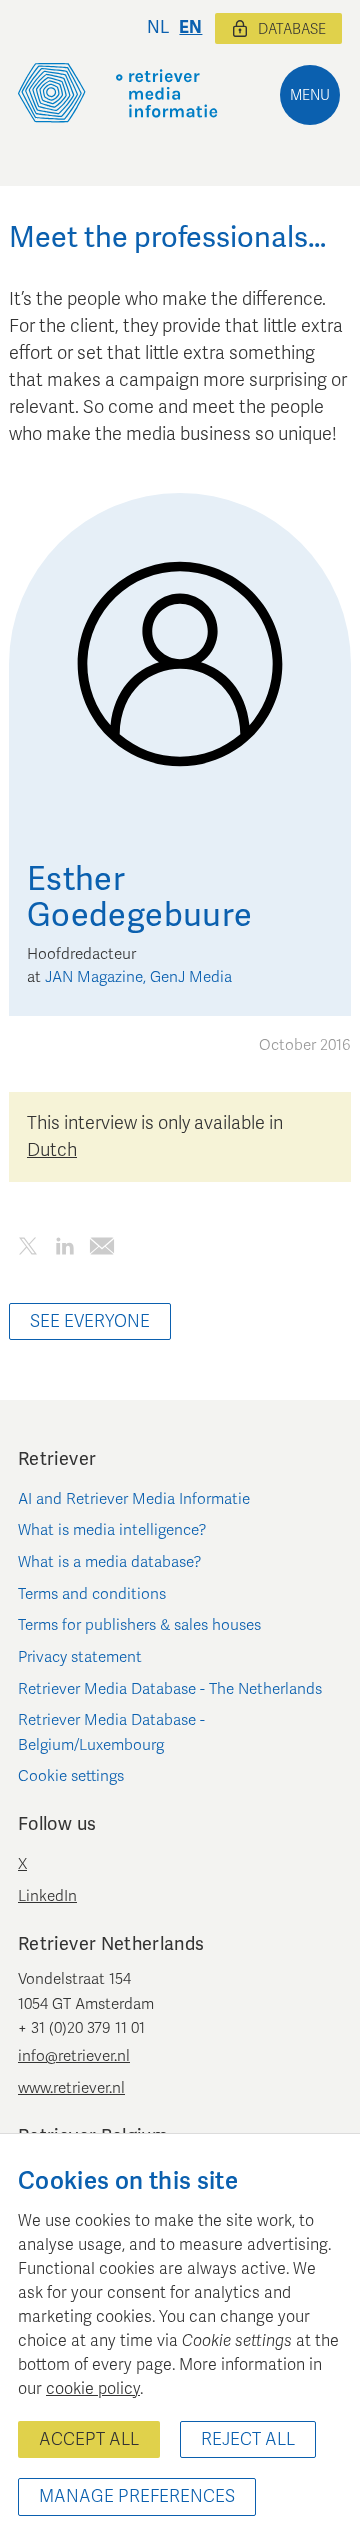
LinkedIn (47, 1896)
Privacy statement (80, 1657)
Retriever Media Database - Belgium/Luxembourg (111, 1732)
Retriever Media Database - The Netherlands (170, 1689)
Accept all (89, 2439)
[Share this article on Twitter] (27, 1249)
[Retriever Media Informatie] (118, 93)
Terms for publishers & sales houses (139, 1625)
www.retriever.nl (71, 2088)
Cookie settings (71, 1776)
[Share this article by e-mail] (101, 1249)
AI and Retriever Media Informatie (134, 1499)
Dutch (52, 1150)
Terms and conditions (92, 1594)
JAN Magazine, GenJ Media (138, 977)
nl (158, 27)
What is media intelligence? (112, 1530)
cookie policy (93, 2389)
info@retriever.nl (74, 2056)
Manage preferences (137, 2496)
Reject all (248, 2439)
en (190, 27)
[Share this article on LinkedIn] (64, 1249)
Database (292, 29)
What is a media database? (110, 1562)
